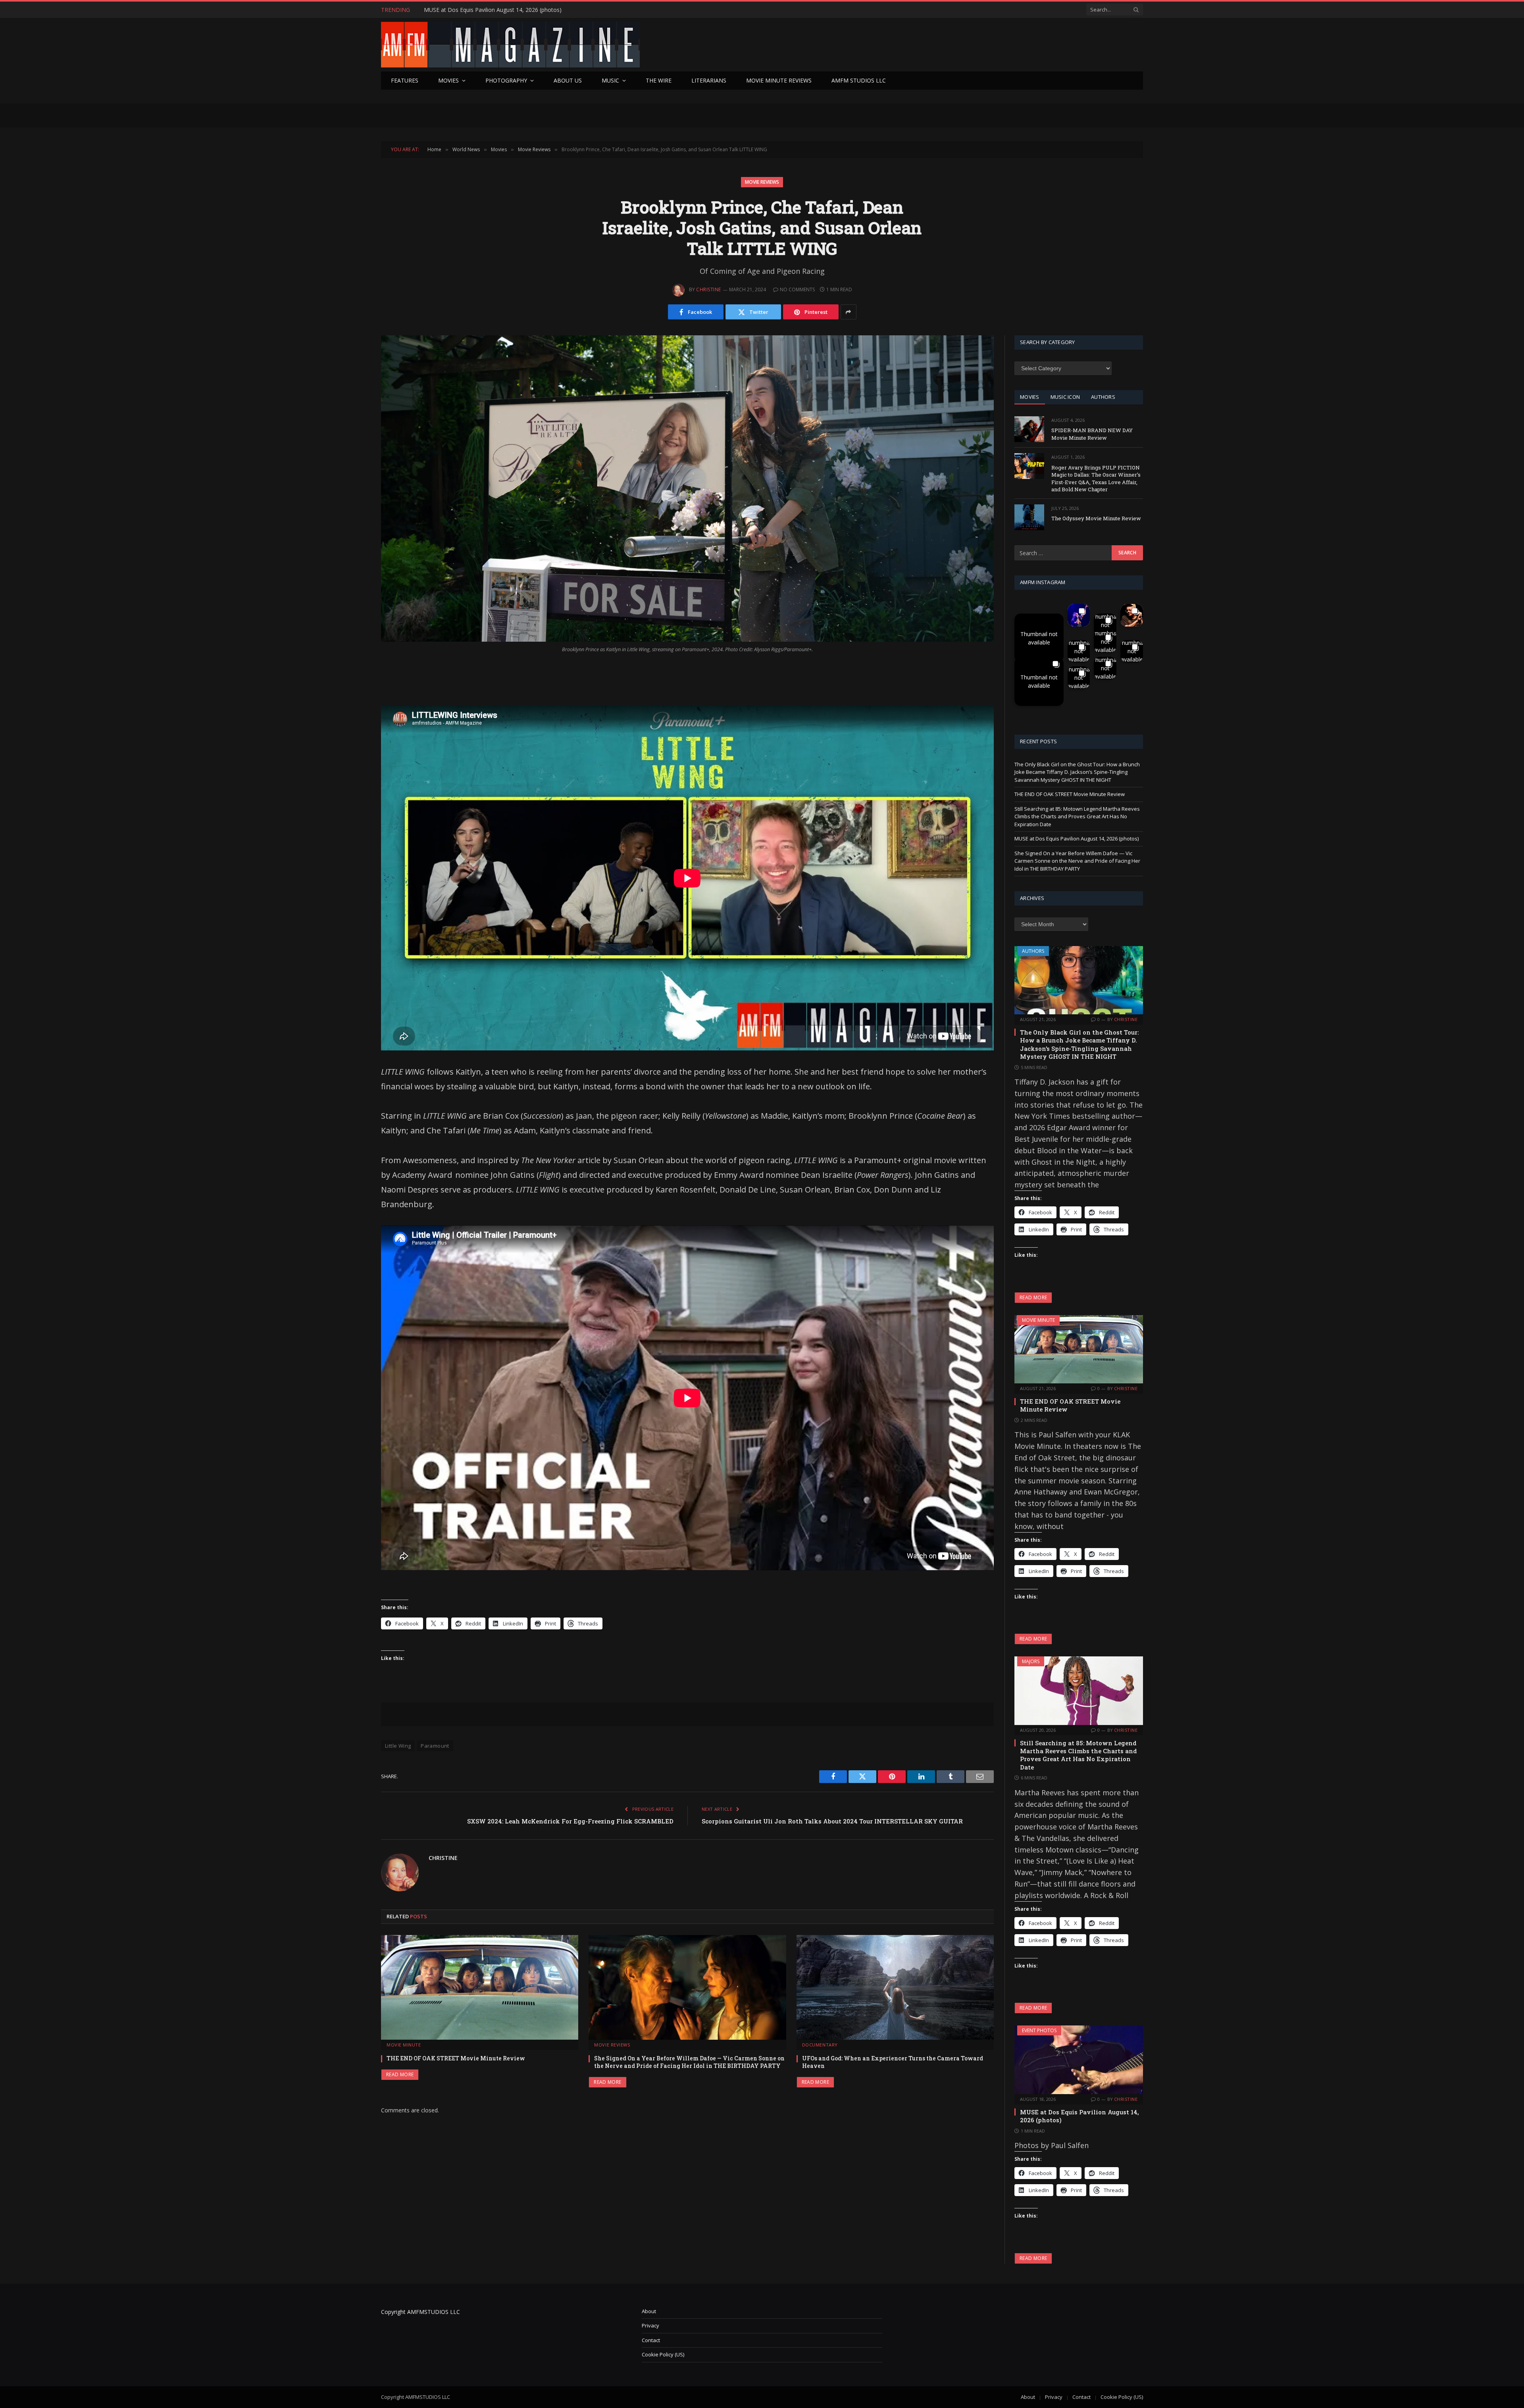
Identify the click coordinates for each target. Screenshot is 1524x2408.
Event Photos (1039, 2030)
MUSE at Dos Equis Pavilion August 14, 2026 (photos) (1077, 839)
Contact (651, 2340)
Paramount (435, 1746)
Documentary (820, 2045)
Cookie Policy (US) (663, 2354)
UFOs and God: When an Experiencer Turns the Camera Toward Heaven (893, 2062)
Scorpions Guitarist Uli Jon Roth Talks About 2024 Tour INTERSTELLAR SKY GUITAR (832, 1821)
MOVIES (1030, 397)
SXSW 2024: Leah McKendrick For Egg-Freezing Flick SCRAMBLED (570, 1821)
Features (405, 80)
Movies (448, 80)
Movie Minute (404, 2045)
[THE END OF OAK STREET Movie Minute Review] (480, 1988)
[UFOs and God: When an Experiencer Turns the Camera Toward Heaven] (895, 1988)
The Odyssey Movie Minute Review (1096, 518)
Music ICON (1065, 397)
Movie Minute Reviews (779, 80)
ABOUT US (568, 80)
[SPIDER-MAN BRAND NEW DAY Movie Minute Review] (1029, 429)
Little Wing (398, 1746)
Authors (1033, 951)
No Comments (797, 289)
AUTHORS (1103, 397)
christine (708, 289)
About (649, 2311)
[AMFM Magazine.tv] (510, 45)
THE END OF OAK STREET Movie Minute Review (456, 2058)
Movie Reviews (762, 182)
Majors (1031, 1661)
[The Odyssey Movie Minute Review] (1029, 517)
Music (610, 80)
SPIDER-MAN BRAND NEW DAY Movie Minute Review (1092, 434)
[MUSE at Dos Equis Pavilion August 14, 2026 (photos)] (1079, 2060)
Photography (506, 80)
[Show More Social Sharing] (849, 312)
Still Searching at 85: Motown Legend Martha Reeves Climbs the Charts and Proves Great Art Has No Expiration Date (1077, 816)
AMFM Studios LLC (859, 80)
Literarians (709, 80)
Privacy (650, 2325)
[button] (1039, 638)
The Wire (659, 80)
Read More (400, 2074)
